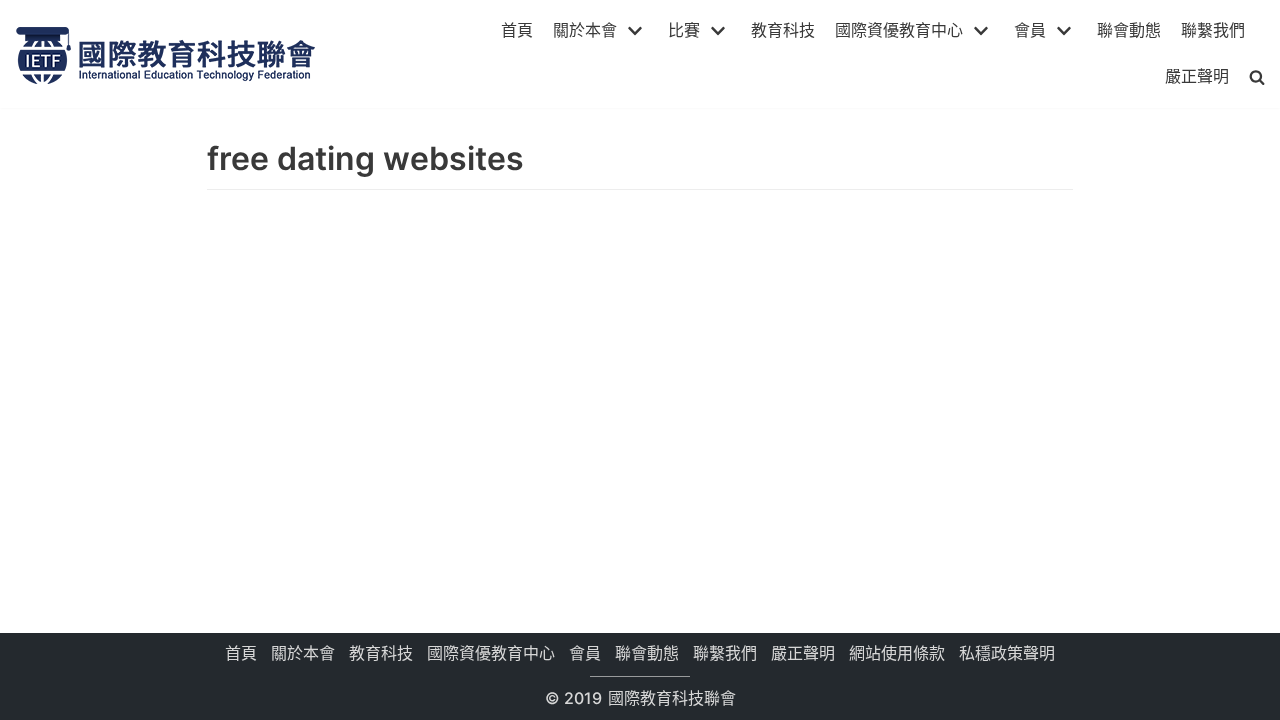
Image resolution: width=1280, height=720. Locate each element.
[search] (1257, 76)
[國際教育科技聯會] (165, 53)
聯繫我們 (1213, 30)
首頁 (517, 30)
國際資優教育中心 (491, 653)
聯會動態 (1129, 30)
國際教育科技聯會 (670, 698)
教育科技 (783, 30)
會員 (585, 653)
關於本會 (303, 653)
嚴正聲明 (1197, 76)
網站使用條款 (897, 653)
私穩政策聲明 (1007, 653)
